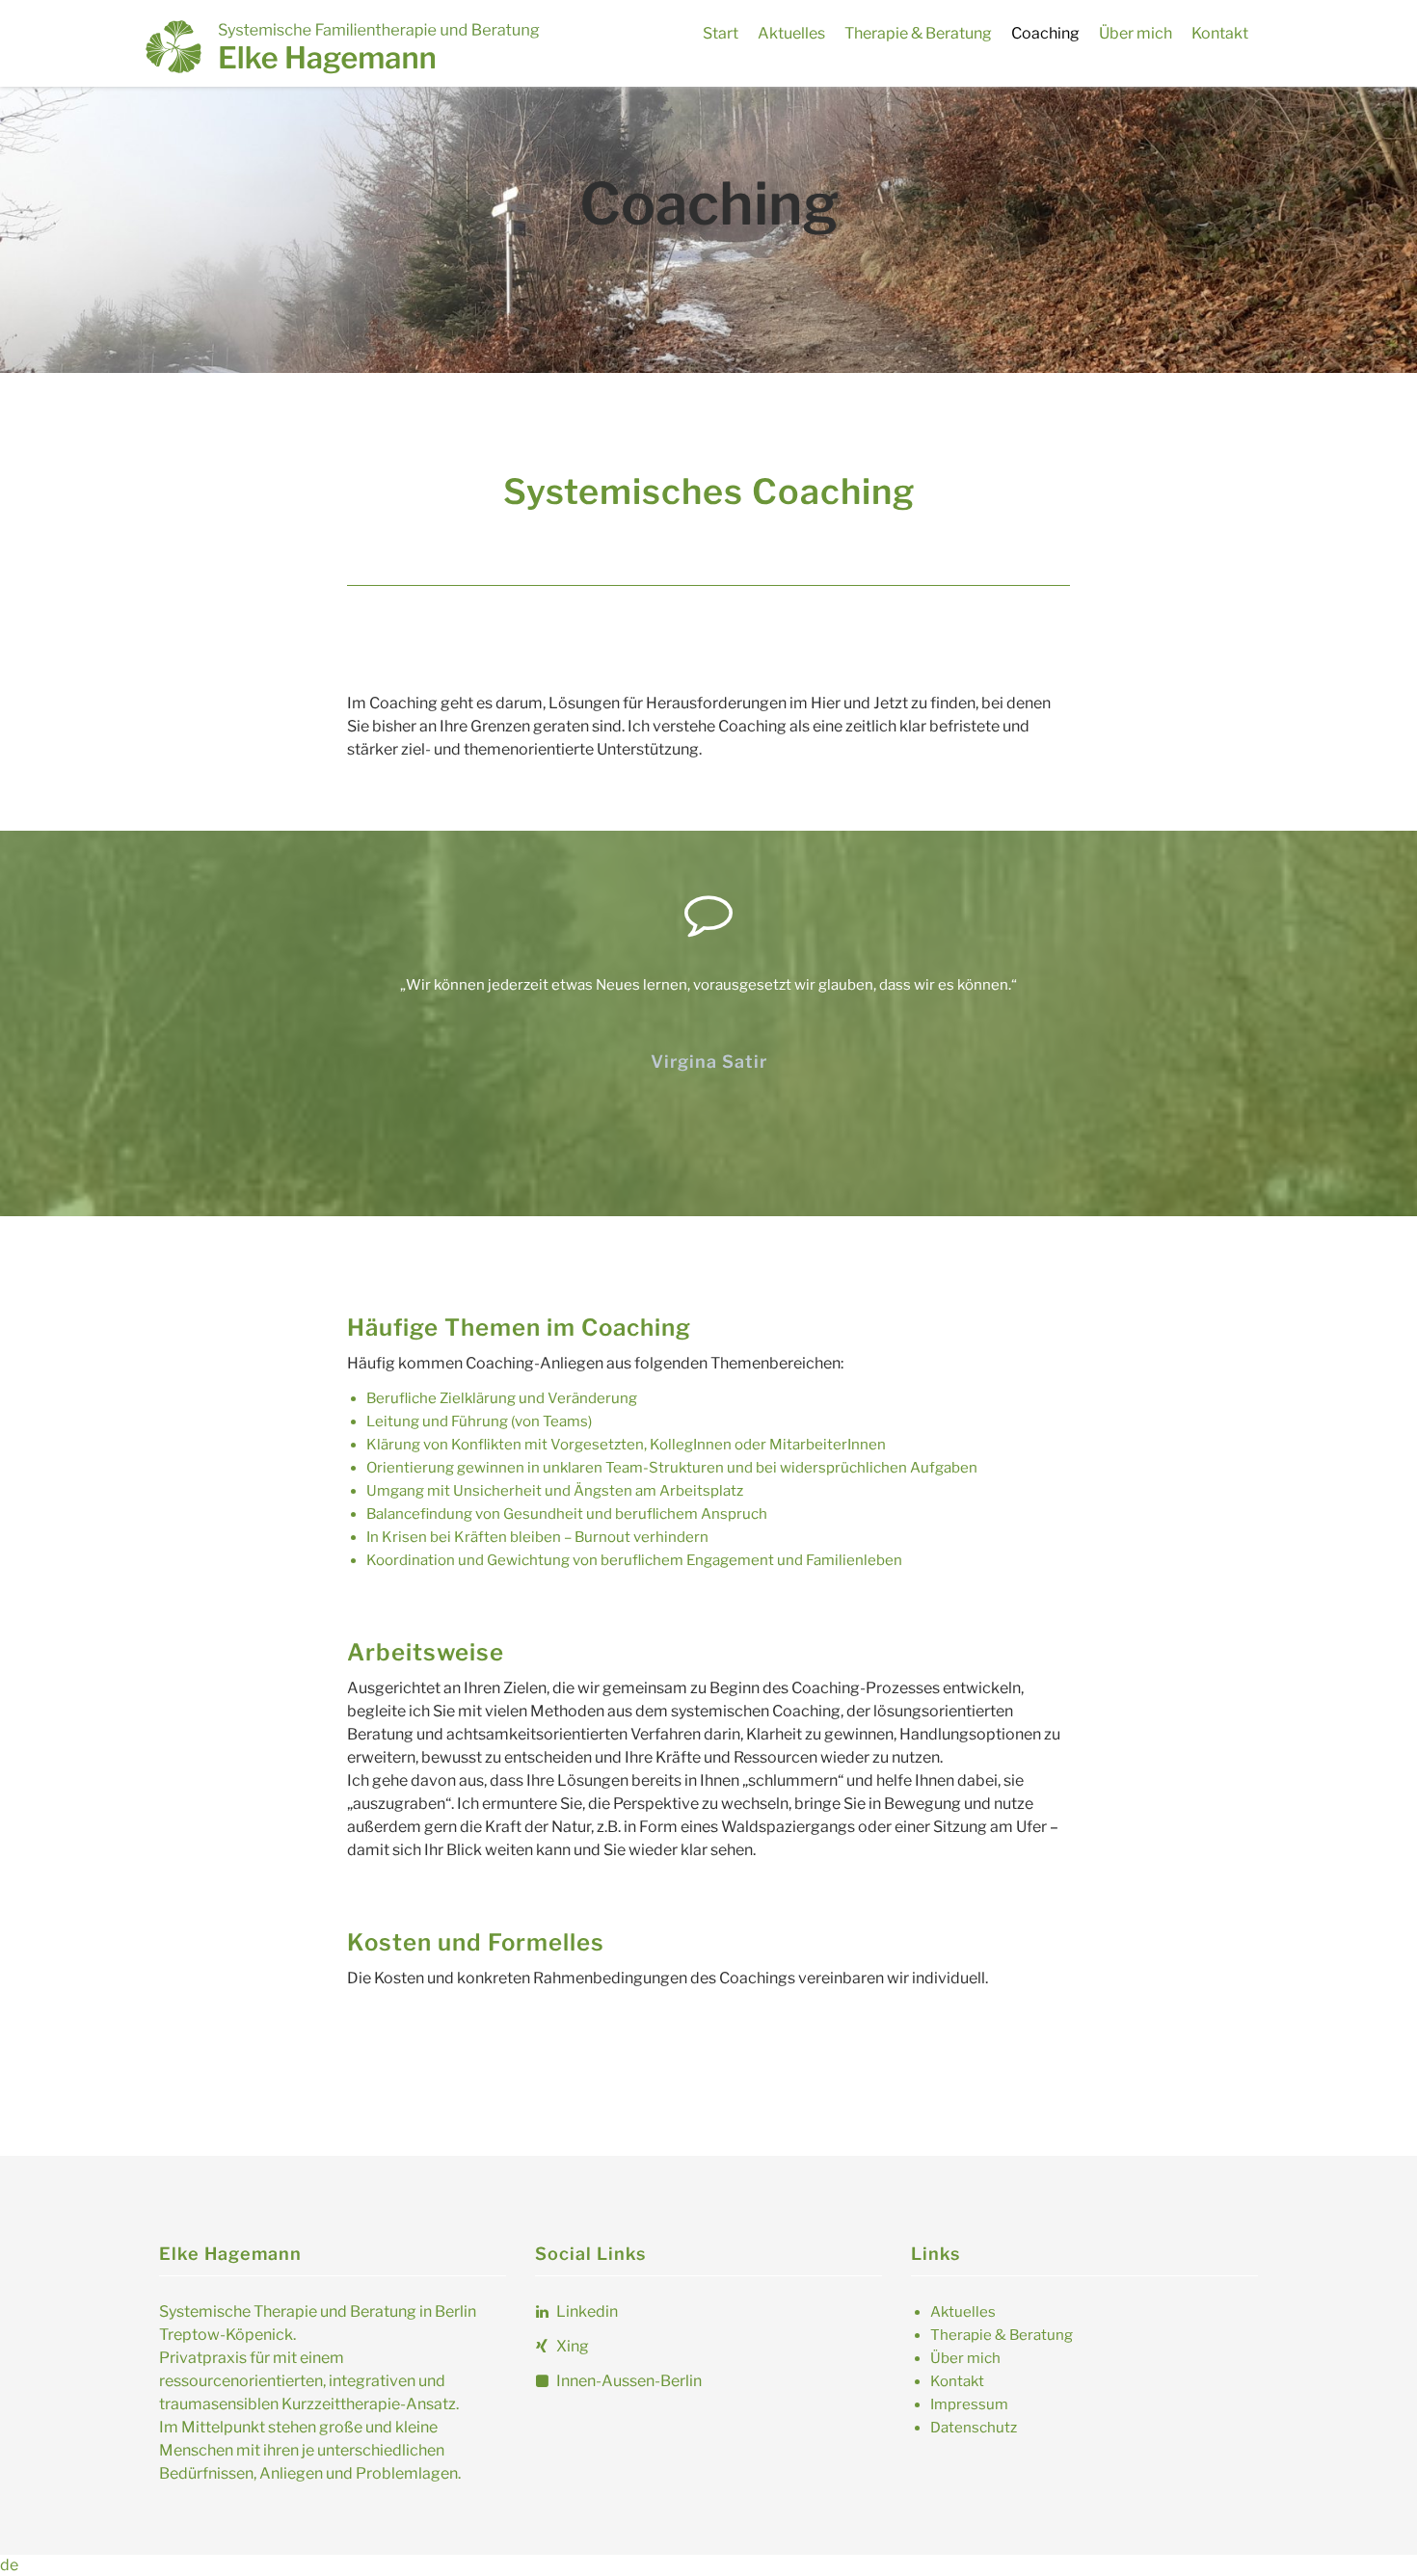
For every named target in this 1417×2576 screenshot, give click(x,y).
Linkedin (586, 2311)
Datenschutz (974, 2428)
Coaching (1045, 33)
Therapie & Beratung (918, 33)
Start (721, 33)
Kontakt (1220, 33)
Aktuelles (791, 33)
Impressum (969, 2404)
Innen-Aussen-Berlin (628, 2381)
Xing (571, 2346)
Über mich (1136, 33)
